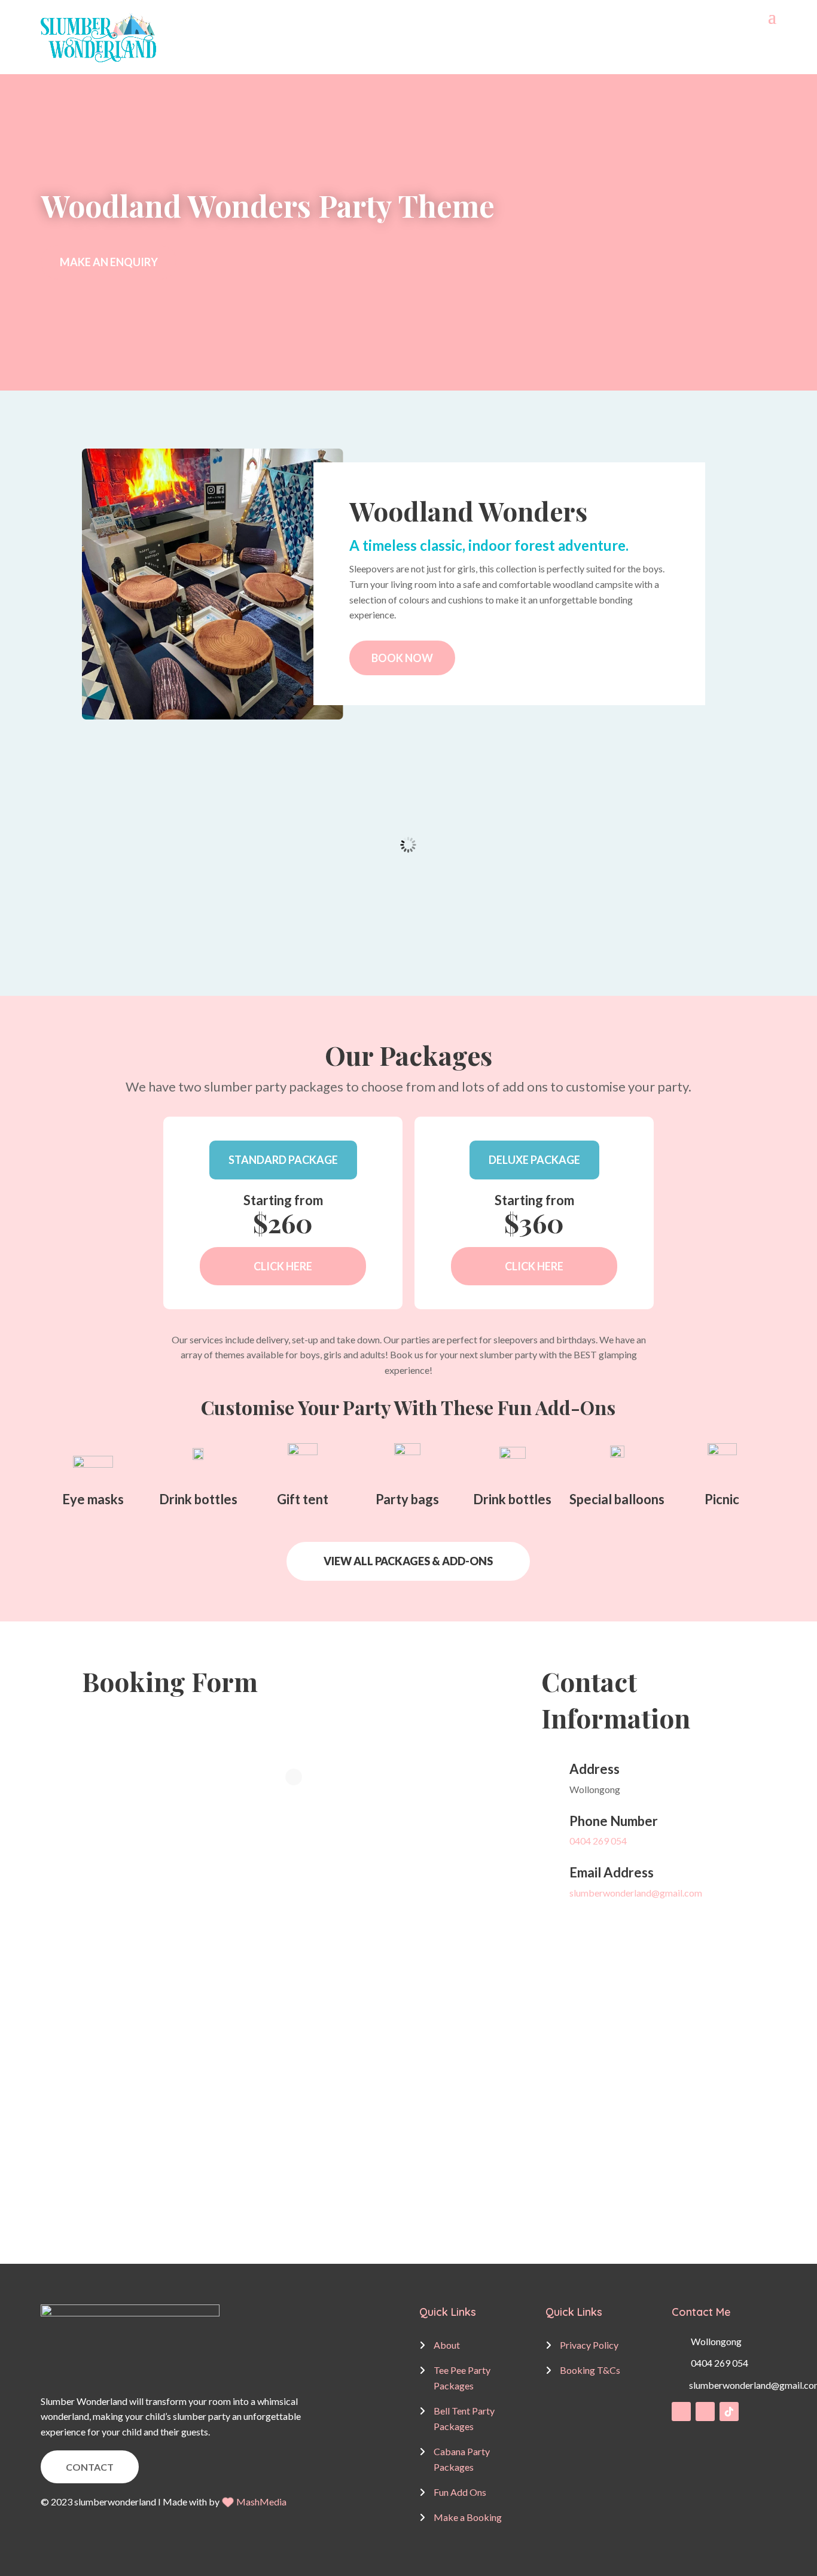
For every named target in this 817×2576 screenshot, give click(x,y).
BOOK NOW (402, 658)
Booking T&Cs (590, 2370)
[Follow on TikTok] (729, 2412)
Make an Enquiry (109, 262)
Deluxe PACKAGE (534, 1160)
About (447, 2345)
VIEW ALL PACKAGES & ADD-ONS (408, 1561)
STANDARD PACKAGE (283, 1160)
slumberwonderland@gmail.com (636, 1893)
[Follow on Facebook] (681, 2412)
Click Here (283, 1266)
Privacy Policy (589, 2345)
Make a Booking (468, 2517)
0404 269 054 (598, 1841)
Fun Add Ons (460, 2492)
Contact (90, 2467)
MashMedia (261, 2502)
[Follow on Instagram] (705, 2412)
